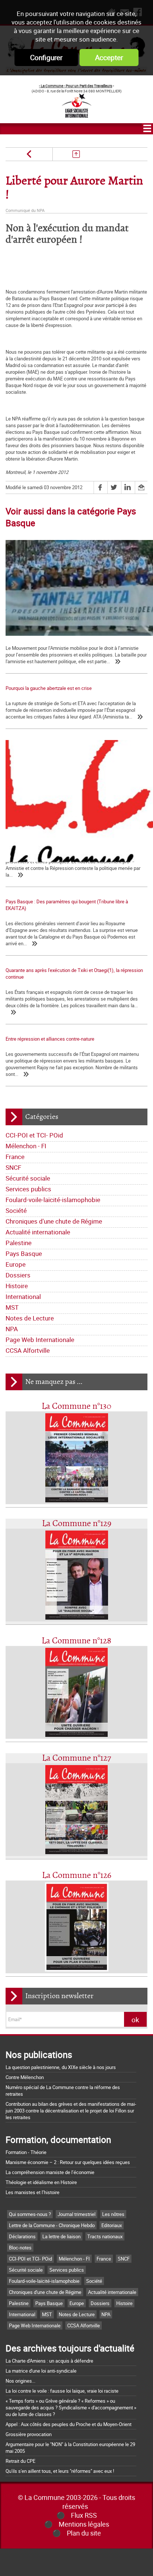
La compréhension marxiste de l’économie (50, 2172)
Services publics (28, 1189)
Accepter (109, 58)
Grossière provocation (29, 2434)
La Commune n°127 (76, 1758)
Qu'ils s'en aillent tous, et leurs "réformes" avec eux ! (60, 2471)
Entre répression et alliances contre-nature (50, 1039)
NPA (12, 1329)
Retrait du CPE (20, 2461)
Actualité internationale (38, 1232)
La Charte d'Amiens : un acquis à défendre (49, 2361)
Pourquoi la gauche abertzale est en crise (49, 688)
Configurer (46, 58)
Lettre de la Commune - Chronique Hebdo (52, 2225)
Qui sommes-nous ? (30, 2214)
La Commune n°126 (77, 1875)
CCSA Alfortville (28, 1350)
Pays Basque (24, 1253)
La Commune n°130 (76, 1406)
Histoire (17, 1286)
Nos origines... (20, 2381)
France (15, 1157)
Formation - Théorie (26, 2152)
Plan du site (84, 2533)
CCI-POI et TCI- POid (34, 1135)
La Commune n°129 (77, 1524)
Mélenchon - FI (26, 1146)
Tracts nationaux (105, 2236)
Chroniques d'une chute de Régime (54, 1221)
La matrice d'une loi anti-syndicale (41, 2371)
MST (12, 1307)
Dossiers (18, 1275)
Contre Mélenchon (25, 2077)
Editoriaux (112, 2225)
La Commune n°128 (76, 1641)
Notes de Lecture (30, 1318)
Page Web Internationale (40, 1340)
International (23, 1297)
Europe (16, 1264)
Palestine (19, 1243)
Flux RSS (84, 2515)
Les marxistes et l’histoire (32, 2192)
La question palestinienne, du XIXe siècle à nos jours (61, 2067)
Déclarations (22, 2236)
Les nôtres (113, 2214)
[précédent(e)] (29, 154)
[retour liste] (76, 154)
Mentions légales (84, 2524)
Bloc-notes (20, 2248)
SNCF (13, 1167)
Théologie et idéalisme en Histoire (41, 2182)
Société (16, 1210)
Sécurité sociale (28, 1178)
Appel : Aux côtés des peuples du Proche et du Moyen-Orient (69, 2424)
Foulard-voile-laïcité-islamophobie (53, 1200)
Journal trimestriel (76, 2214)
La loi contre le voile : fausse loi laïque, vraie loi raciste (62, 2391)
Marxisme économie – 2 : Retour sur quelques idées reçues (68, 2162)
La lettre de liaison (61, 2236)
